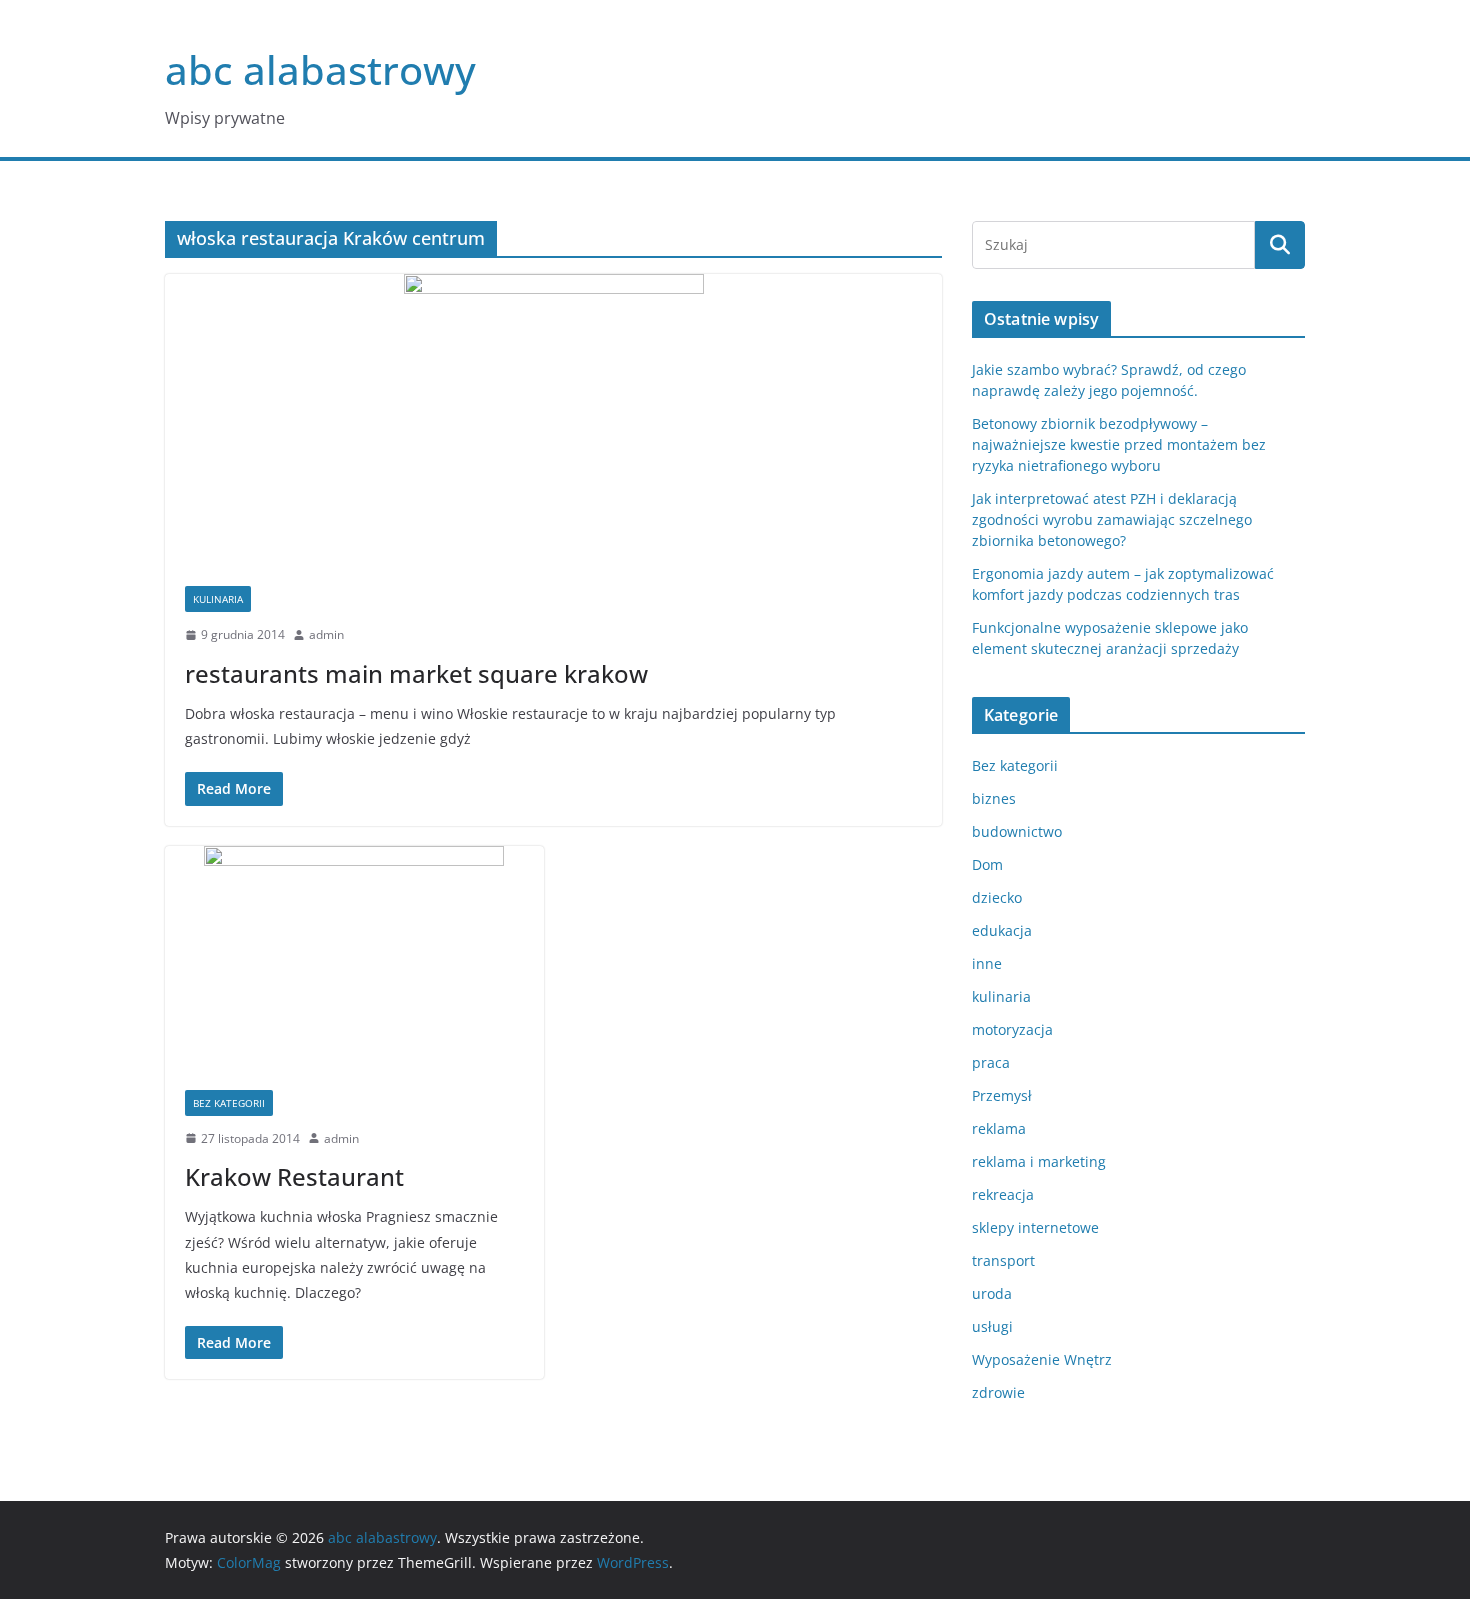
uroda (992, 1293)
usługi (992, 1326)
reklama (999, 1128)
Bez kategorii (229, 1103)
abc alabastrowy (320, 69)
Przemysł (1002, 1095)
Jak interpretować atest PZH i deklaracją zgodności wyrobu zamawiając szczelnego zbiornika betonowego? (1112, 519)
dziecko (997, 897)
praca (991, 1062)
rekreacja (1003, 1194)
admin (326, 634)
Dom (987, 864)
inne (987, 963)
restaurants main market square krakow (416, 673)
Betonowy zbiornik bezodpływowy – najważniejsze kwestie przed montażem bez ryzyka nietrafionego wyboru (1119, 444)
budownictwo (1017, 831)
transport (1003, 1260)
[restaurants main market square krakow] (553, 420)
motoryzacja (1012, 1029)
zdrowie (998, 1392)
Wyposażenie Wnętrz (1042, 1359)
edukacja (1002, 930)
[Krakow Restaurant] (354, 958)
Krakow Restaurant (294, 1176)
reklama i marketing (1039, 1161)
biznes (994, 798)
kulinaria (218, 599)
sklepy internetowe (1035, 1227)
